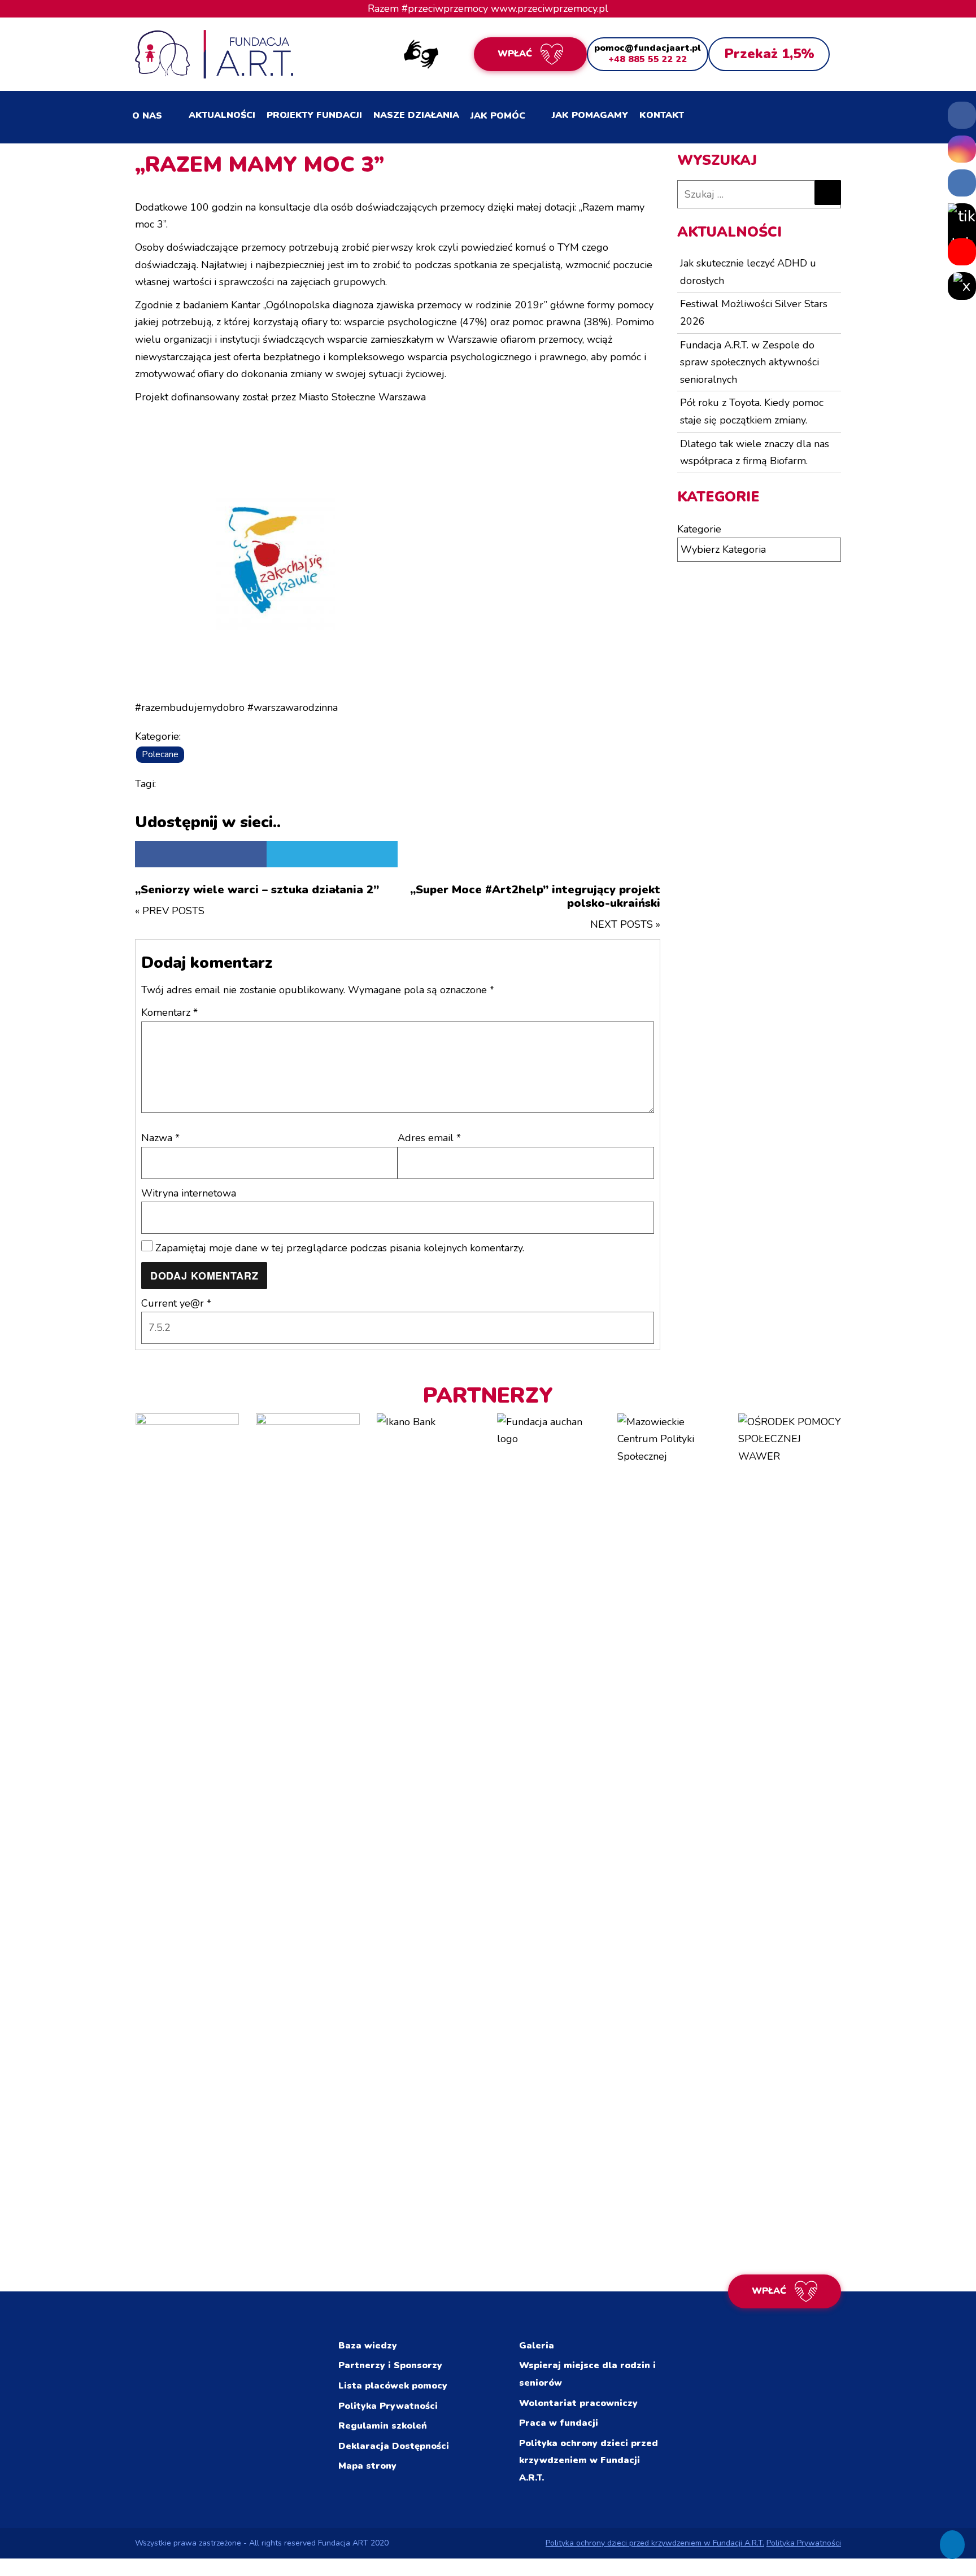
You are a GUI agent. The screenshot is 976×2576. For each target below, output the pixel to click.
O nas (147, 116)
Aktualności (222, 115)
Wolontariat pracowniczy (578, 2403)
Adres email (429, 1138)
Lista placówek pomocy (393, 2386)
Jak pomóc (498, 116)
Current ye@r (176, 1303)
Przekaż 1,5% (769, 54)
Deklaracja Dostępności (394, 2446)
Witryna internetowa (189, 1193)
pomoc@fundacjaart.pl (648, 48)
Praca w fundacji (559, 2423)
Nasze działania (416, 115)
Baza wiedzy (368, 2346)
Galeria (537, 2346)
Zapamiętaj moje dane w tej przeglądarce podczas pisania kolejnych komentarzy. (340, 1248)
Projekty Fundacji (314, 115)
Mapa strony (367, 2466)
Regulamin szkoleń (383, 2426)
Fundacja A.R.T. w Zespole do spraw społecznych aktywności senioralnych (750, 362)
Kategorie (699, 529)
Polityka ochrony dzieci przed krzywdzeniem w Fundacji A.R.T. (589, 2461)
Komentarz (169, 1012)
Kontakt (662, 115)
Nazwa (160, 1138)
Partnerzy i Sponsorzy (390, 2365)
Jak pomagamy (590, 115)
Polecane (160, 754)
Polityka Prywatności (388, 2406)
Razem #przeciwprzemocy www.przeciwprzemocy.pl (488, 8)
